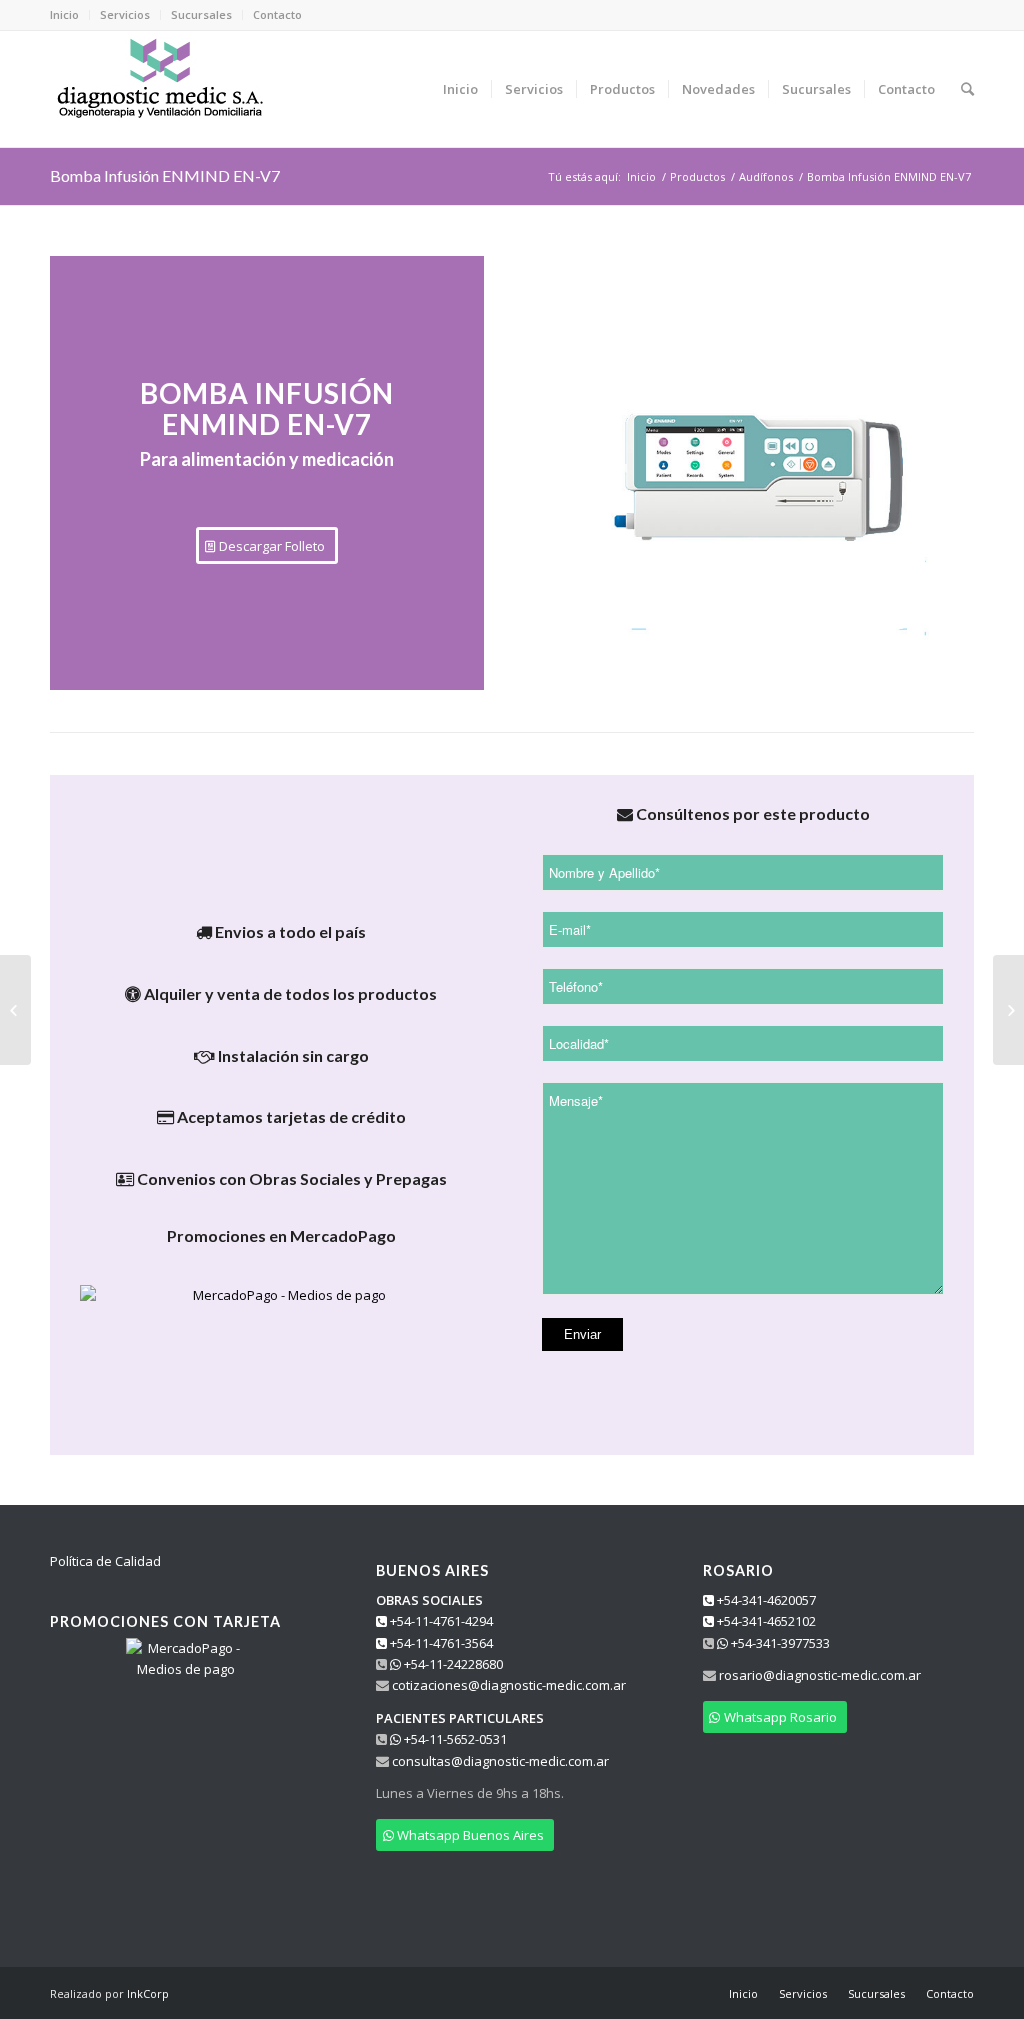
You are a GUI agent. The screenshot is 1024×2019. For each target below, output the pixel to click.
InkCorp (148, 1993)
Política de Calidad (105, 1561)
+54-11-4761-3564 (440, 1643)
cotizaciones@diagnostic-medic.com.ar (509, 1685)
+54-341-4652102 (765, 1621)
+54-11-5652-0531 (454, 1739)
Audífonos (766, 176)
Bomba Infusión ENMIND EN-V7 (165, 175)
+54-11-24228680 (452, 1664)
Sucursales (201, 14)
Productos (697, 176)
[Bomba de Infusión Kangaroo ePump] (1008, 1010)
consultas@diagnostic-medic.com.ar (500, 1761)
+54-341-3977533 (779, 1643)
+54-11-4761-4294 (440, 1621)
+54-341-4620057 (765, 1600)
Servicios (125, 14)
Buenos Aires (432, 1570)
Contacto (277, 14)
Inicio (64, 14)
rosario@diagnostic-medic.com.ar (820, 1675)
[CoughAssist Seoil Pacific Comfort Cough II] (15, 1010)
